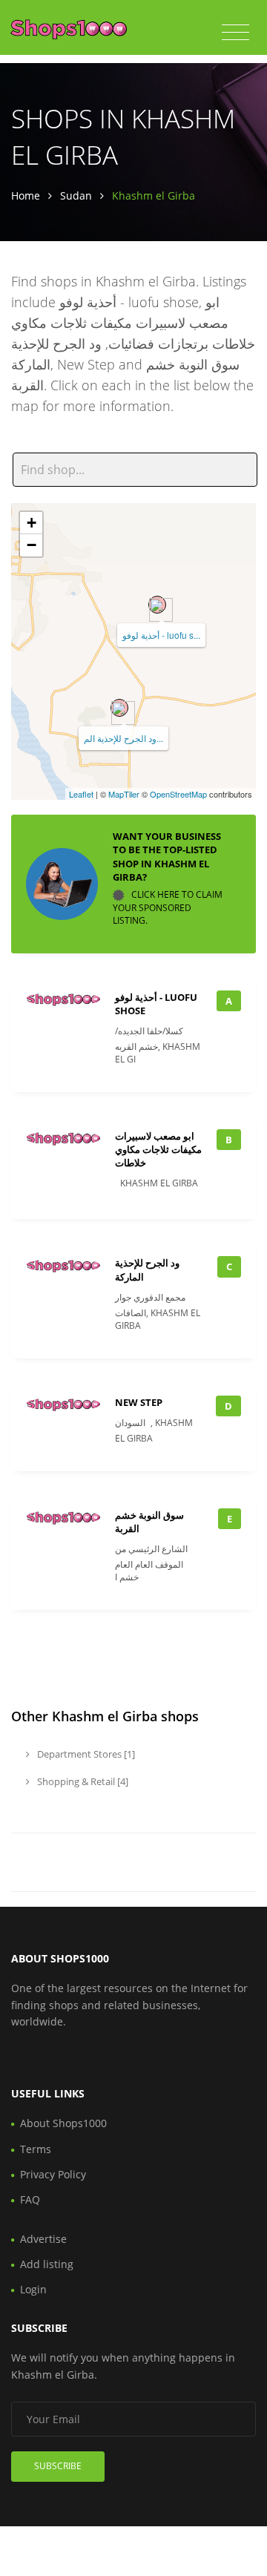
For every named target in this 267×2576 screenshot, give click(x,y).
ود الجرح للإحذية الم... (123, 738)
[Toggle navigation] (235, 33)
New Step (139, 1402)
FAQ (30, 2199)
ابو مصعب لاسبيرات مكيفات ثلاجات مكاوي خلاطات (158, 1149)
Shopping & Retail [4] (82, 1781)
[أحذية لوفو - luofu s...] (157, 605)
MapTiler (124, 794)
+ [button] (32, 523)
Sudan (76, 195)
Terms (36, 2149)
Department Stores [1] (85, 1754)
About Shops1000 (63, 2123)
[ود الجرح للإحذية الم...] (119, 708)
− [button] (32, 545)
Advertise (43, 2239)
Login (33, 2289)
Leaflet (81, 794)
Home (26, 195)
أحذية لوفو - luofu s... (161, 635)
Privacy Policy (53, 2174)
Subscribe (58, 2466)
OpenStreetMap (178, 794)
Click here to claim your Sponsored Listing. (168, 907)
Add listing (47, 2264)
